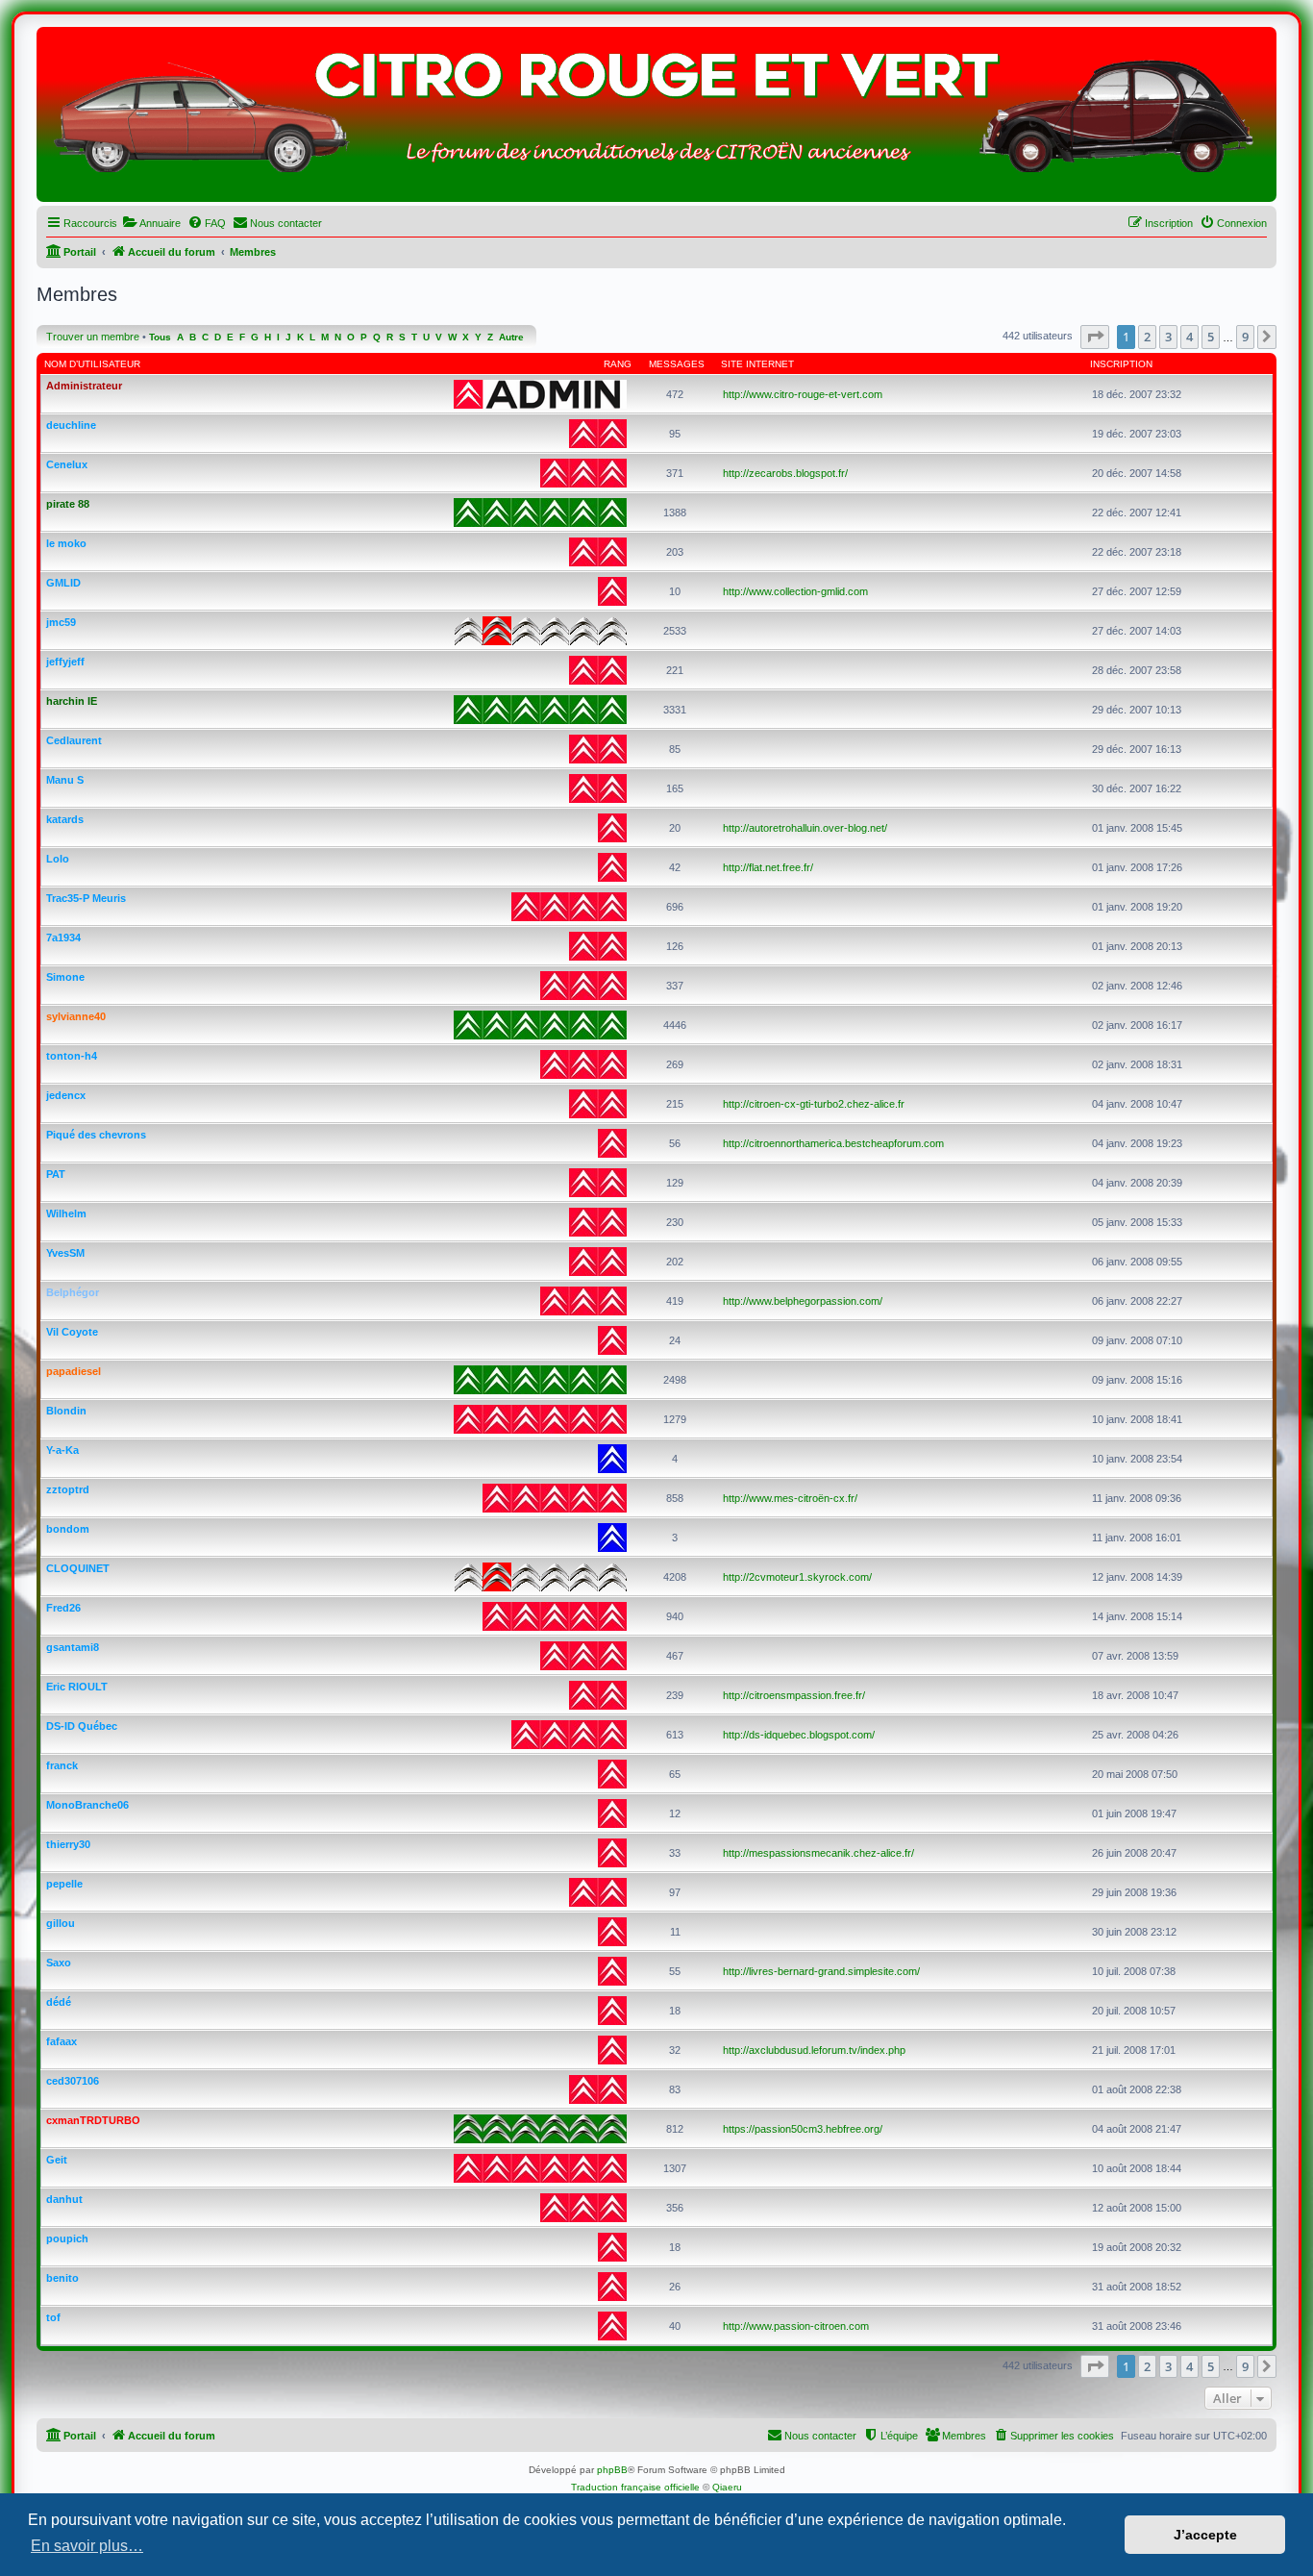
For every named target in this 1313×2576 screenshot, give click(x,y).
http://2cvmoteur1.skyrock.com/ (797, 1577)
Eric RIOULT (77, 1687)
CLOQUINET (78, 1568)
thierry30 (68, 1844)
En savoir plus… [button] (87, 2546)
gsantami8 (73, 1647)
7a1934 (63, 938)
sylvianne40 (76, 1016)
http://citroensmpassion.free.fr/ (794, 1695)
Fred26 (63, 1608)
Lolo (58, 859)
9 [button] (1245, 337)
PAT (56, 1174)
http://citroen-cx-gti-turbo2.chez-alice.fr (814, 1104)
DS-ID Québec (82, 1726)
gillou (61, 1923)
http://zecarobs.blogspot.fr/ (785, 473)
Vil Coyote (72, 1332)
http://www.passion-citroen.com (796, 2326)
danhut (64, 2199)
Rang (618, 364)
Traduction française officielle (635, 2487)
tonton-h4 (72, 1056)
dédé (59, 2002)
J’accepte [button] (1205, 2535)
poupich (67, 2238)
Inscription (1121, 364)
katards (65, 819)
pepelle (64, 1884)
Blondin (66, 1411)
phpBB (612, 2470)
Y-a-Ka (62, 1450)
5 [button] (1211, 337)
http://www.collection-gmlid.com (795, 591)
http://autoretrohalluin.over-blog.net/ (805, 828)
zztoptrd (68, 1489)
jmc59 (61, 622)
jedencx (66, 1095)
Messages (677, 364)
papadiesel (74, 1371)
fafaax (62, 2041)
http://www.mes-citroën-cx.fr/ (790, 1498)
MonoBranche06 (87, 1805)
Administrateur (84, 386)
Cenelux (67, 464)
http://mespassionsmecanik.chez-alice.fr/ (818, 1853)
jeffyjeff (65, 662)
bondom (68, 1529)
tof (53, 2317)
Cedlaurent (74, 740)
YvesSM (65, 1253)
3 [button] (1168, 337)
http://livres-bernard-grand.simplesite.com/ (821, 1971)
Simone (65, 977)
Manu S (65, 780)
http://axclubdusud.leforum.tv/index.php (814, 2050)
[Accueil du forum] (656, 119)
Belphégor (73, 1292)
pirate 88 (68, 504)
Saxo (59, 1963)
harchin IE (72, 701)
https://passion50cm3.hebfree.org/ (803, 2129)
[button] (1095, 337)
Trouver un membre (93, 337)
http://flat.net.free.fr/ (768, 867)
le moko (66, 543)
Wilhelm (66, 1213)
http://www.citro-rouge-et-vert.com (803, 394)
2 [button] (1147, 337)
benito (62, 2278)
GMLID (63, 583)
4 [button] (1189, 337)
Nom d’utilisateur (92, 364)
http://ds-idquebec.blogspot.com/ (799, 1735)
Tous (160, 337)
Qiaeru (727, 2487)
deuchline (71, 425)
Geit (57, 2160)
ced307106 (73, 2081)
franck (62, 1765)
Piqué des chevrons (96, 1135)
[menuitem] (151, 223)
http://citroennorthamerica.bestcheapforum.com (833, 1143)
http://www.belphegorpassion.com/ (803, 1301)
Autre (511, 337)
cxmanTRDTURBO (93, 2120)
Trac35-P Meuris (86, 898)
